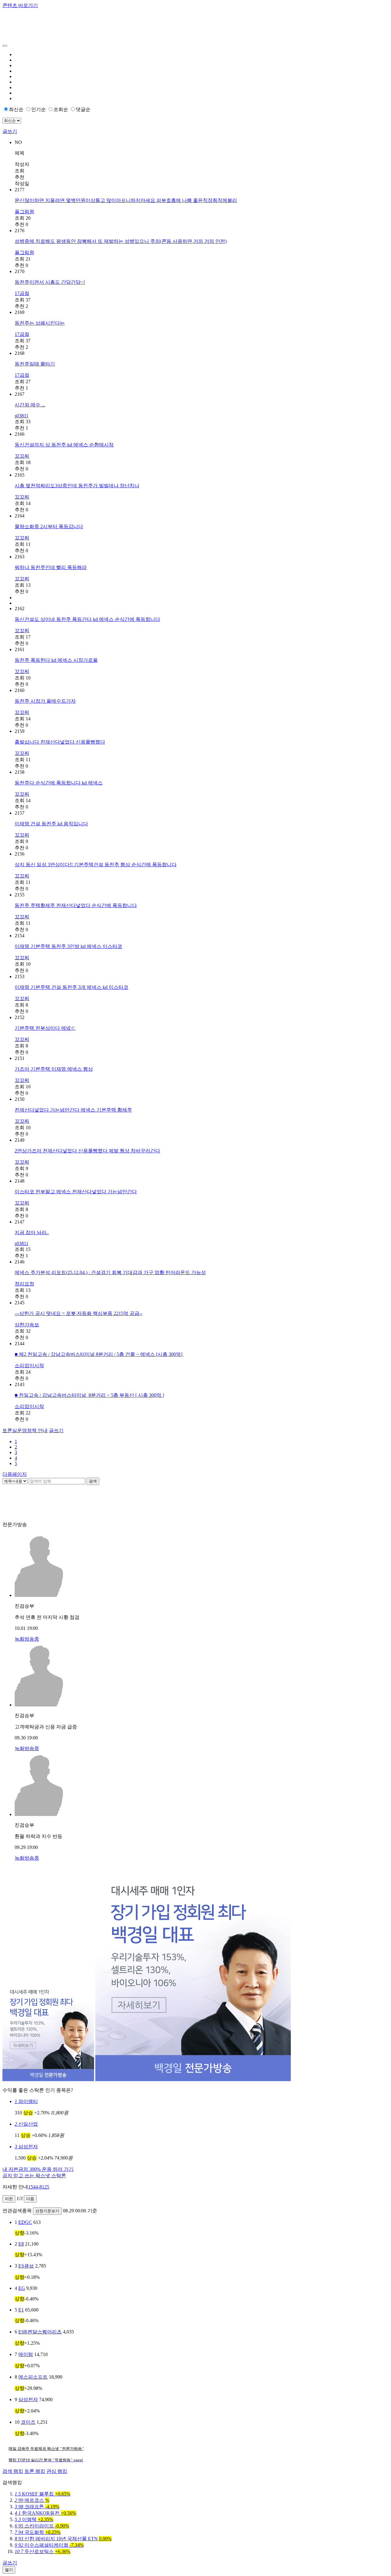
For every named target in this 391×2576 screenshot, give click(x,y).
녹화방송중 (27, 1639)
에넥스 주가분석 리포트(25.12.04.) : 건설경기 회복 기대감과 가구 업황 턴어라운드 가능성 (110, 1272)
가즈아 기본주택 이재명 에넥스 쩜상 (54, 1069)
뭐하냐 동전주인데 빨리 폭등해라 (51, 567)
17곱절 (22, 293)
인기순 (38, 109)
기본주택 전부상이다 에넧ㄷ (45, 1028)
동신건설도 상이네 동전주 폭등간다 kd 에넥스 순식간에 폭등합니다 (87, 619)
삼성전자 (26, 2147)
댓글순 (83, 109)
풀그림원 (24, 212)
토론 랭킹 (35, 2471)
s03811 (22, 416)
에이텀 (26, 2354)
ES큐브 (26, 2266)
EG (22, 2288)
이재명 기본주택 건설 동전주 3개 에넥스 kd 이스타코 (71, 987)
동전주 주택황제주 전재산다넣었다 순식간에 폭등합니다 (76, 905)
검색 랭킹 (13, 2471)
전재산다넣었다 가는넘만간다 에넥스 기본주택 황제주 (73, 1110)
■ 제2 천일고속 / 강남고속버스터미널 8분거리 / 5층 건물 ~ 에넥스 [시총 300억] (99, 1354)
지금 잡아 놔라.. (32, 1232)
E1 (21, 2310)
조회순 (61, 109)
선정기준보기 (47, 2211)
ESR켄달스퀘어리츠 (40, 2332)
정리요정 (24, 1284)
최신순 (16, 109)
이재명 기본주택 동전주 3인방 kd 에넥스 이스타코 (68, 946)
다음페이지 (15, 1474)
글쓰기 (10, 131)
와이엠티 (26, 2101)
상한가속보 (27, 1325)
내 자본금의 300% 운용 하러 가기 (38, 2169)
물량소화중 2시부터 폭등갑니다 (49, 526)
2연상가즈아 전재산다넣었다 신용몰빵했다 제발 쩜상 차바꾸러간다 (87, 1151)
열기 (9, 2570)
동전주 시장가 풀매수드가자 (45, 701)
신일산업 (26, 2124)
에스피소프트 (33, 2377)
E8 (21, 2244)
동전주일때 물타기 (35, 364)
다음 (30, 2199)
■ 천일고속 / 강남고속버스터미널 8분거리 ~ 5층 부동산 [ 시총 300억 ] (89, 1395)
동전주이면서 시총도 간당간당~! (50, 282)
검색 (93, 1481)
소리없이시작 (29, 1365)
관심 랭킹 (57, 2471)
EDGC (25, 2222)
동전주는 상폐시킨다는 (40, 323)
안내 (25, 1430)
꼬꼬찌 (22, 456)
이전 (9, 2199)
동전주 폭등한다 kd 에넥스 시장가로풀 (56, 660)
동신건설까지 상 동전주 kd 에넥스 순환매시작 (64, 445)
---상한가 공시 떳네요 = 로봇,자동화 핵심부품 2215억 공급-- (79, 1313)
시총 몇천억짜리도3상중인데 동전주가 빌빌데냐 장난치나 (77, 486)
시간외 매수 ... (30, 405)
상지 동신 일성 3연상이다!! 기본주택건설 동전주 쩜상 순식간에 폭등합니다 (96, 865)
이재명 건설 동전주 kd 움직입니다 (51, 824)
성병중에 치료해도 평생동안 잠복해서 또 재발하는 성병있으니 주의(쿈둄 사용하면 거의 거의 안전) (121, 241)
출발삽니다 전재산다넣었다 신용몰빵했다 (60, 742)
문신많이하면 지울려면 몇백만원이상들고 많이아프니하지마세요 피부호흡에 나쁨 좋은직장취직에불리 (126, 200)
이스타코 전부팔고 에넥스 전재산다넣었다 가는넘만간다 (76, 1192)
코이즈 (28, 2422)
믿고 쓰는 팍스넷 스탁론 (34, 2176)
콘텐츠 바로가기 (20, 5)
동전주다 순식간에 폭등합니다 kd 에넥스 (59, 783)
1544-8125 (39, 2187)
